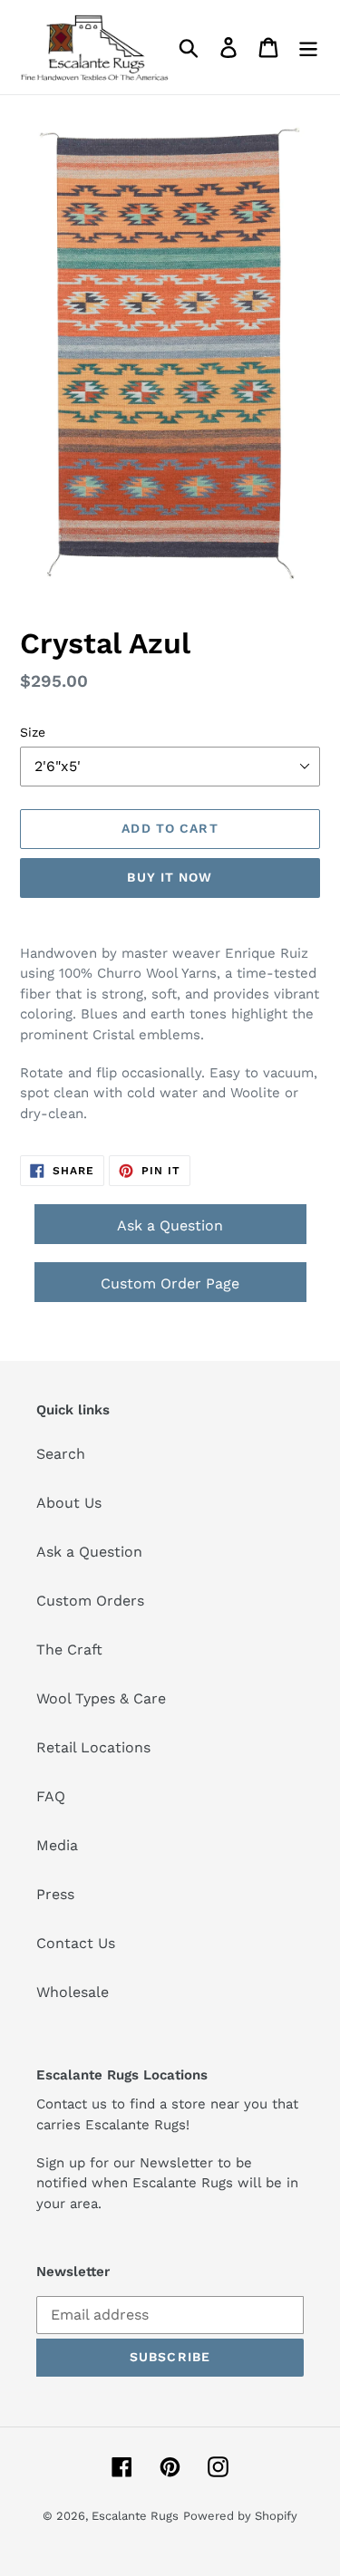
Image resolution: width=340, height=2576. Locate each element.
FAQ (51, 1796)
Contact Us (76, 1943)
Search (61, 1454)
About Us (69, 1503)
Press (55, 1894)
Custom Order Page (170, 1283)
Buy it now (170, 877)
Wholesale (73, 1992)
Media (57, 1845)
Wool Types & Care (101, 1698)
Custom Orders (90, 1601)
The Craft (69, 1650)
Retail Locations (93, 1747)
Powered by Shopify (240, 2516)
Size (33, 732)
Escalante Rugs (135, 2516)
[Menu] (308, 48)
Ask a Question (170, 1225)
